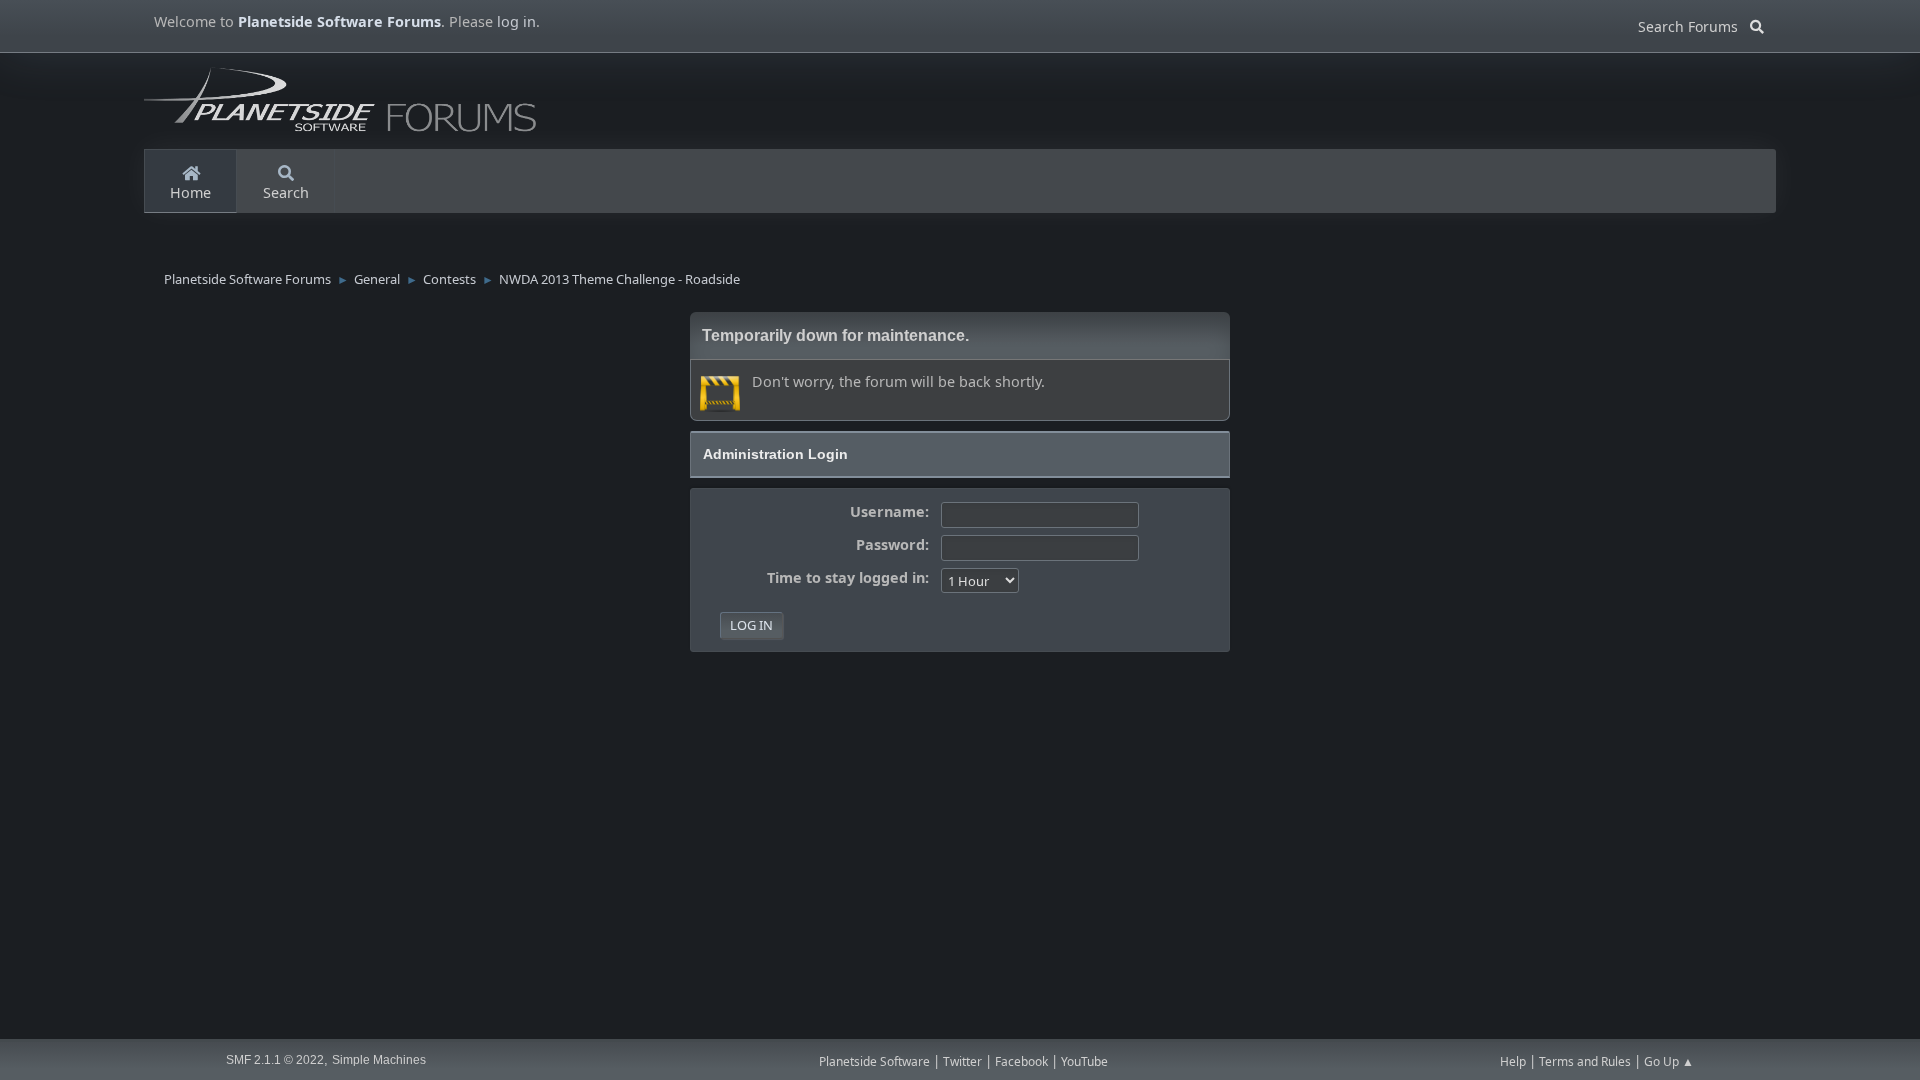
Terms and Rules (1585, 1061)
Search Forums (1694, 23)
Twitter (962, 1061)
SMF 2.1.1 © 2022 (275, 1060)
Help (1513, 1061)
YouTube (1084, 1061)
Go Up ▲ (1669, 1061)
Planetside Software (874, 1061)
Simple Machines (379, 1060)
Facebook (1021, 1061)
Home (190, 192)
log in (516, 21)
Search (286, 192)
